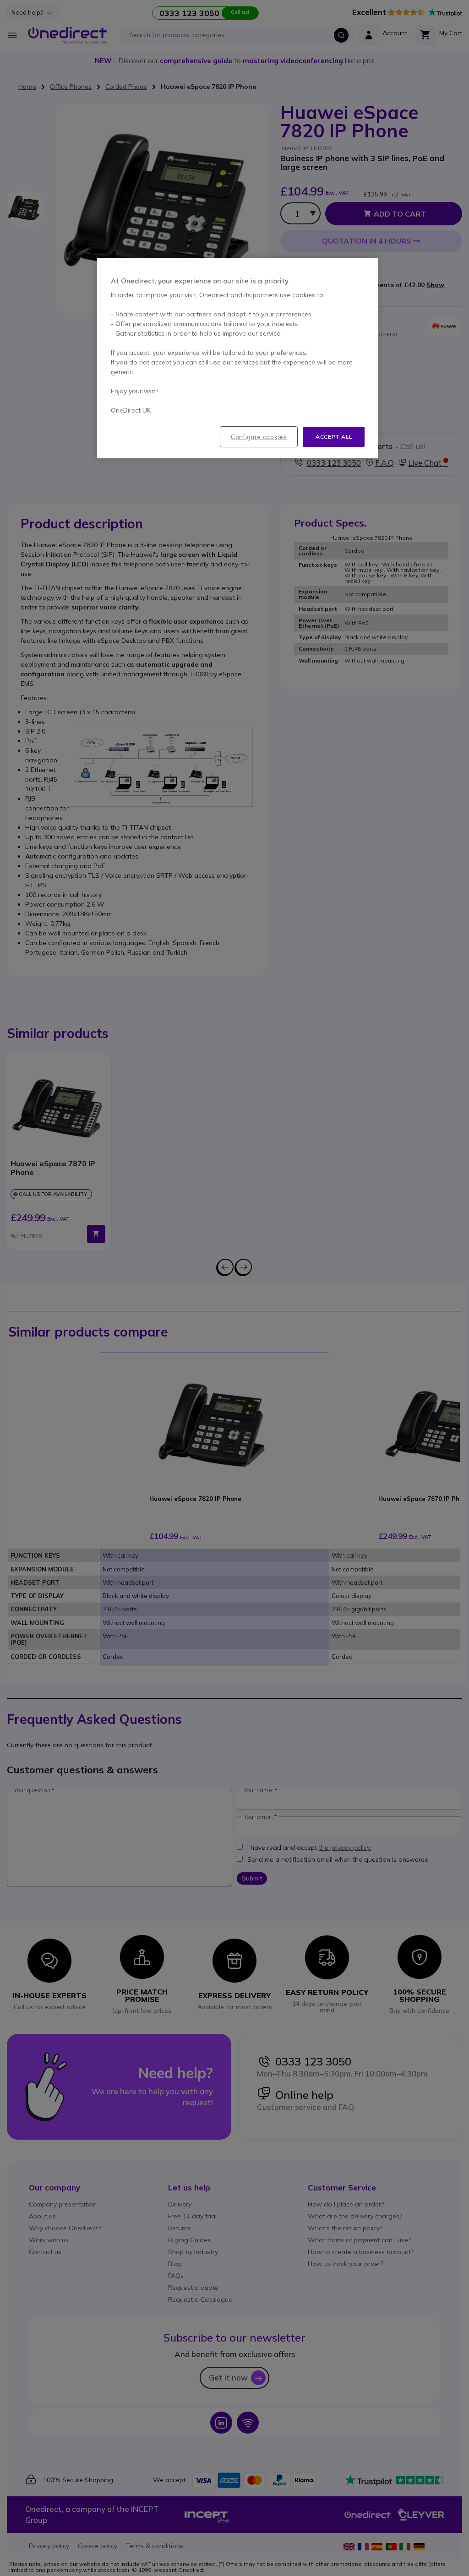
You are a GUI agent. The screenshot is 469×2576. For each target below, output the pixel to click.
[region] (238, 358)
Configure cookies (259, 437)
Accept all (334, 437)
